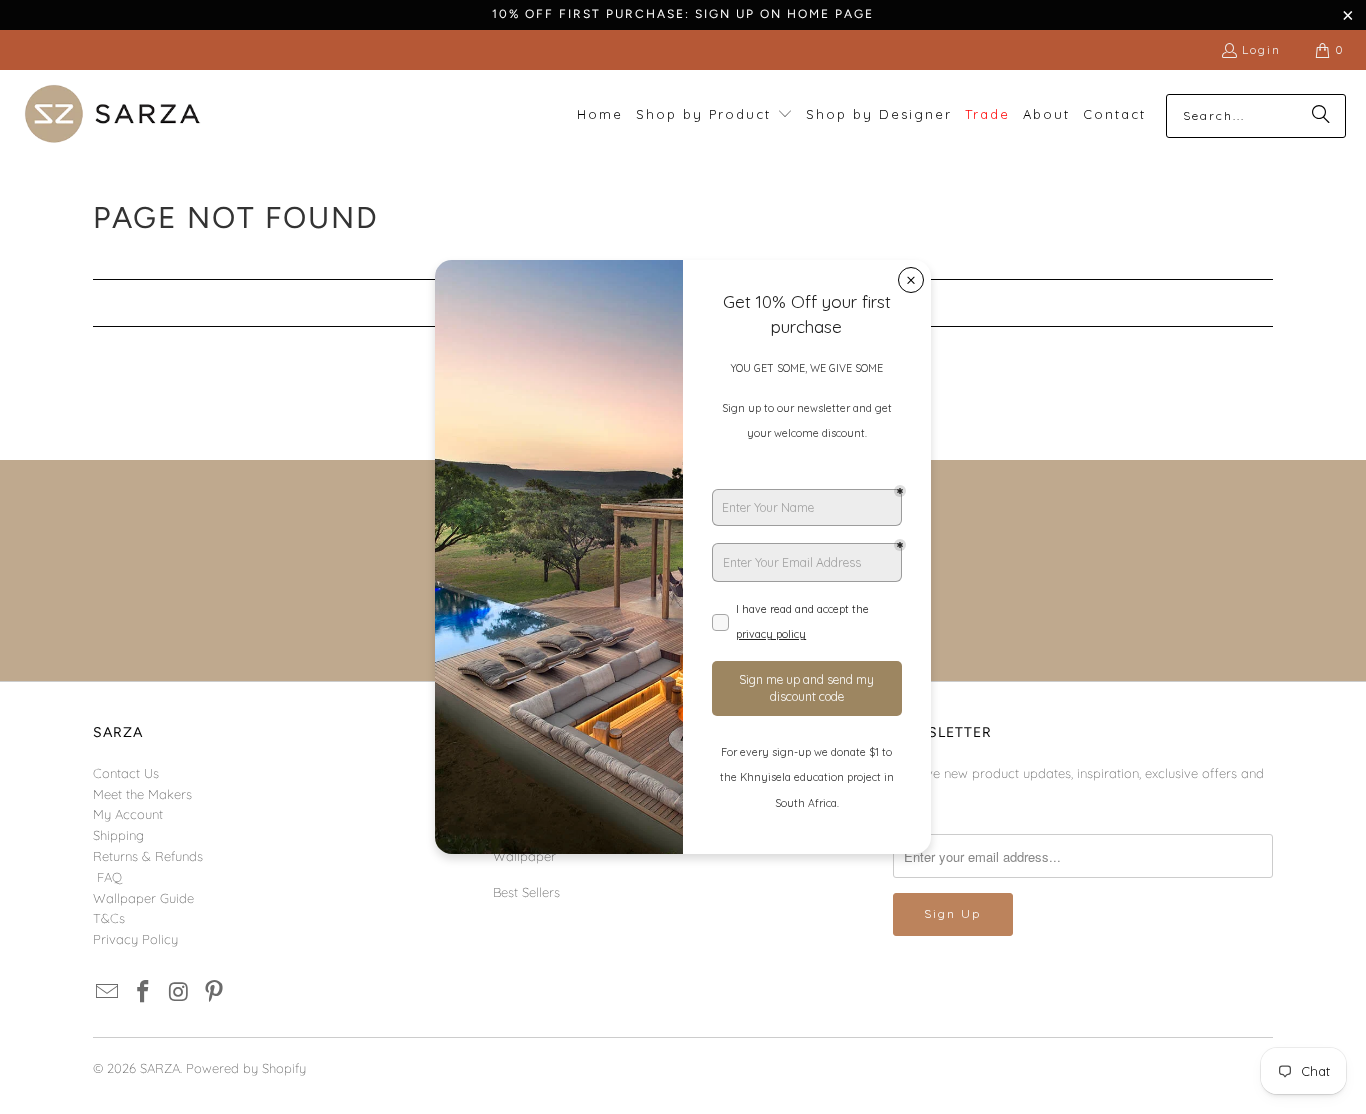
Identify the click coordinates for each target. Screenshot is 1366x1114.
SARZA (160, 1068)
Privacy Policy (135, 939)
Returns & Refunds (148, 856)
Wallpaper (524, 856)
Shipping (118, 835)
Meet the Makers (142, 794)
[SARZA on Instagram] (179, 992)
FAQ (109, 877)
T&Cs (109, 918)
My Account (128, 814)
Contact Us (126, 773)
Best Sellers (526, 892)
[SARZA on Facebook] (144, 992)
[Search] (1321, 116)
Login (1261, 49)
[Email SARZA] (108, 992)
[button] (714, 115)
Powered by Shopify (246, 1068)
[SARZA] (112, 115)
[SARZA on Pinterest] (215, 992)
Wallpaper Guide (143, 898)
